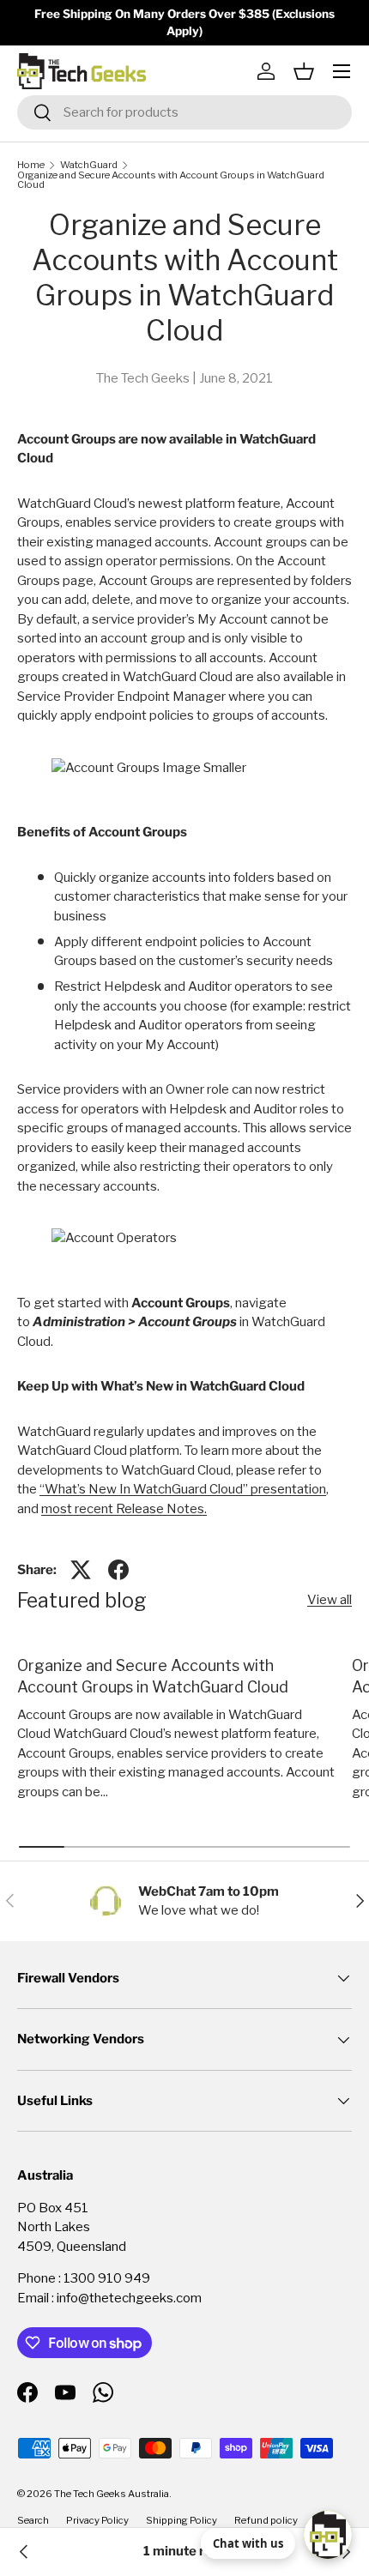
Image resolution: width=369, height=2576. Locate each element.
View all (330, 1600)
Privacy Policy (97, 2520)
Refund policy (266, 2520)
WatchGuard (89, 165)
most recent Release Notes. (124, 1509)
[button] (304, 71)
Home (31, 165)
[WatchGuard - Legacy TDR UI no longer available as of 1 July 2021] (24, 2552)
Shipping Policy (181, 2520)
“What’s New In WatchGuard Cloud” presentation (183, 1489)
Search (33, 2520)
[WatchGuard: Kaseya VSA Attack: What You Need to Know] (345, 2552)
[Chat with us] (328, 2535)
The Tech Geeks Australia (112, 2494)
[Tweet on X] (81, 1570)
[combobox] (184, 112)
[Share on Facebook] (118, 1570)
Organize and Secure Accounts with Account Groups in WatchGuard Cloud (171, 181)
